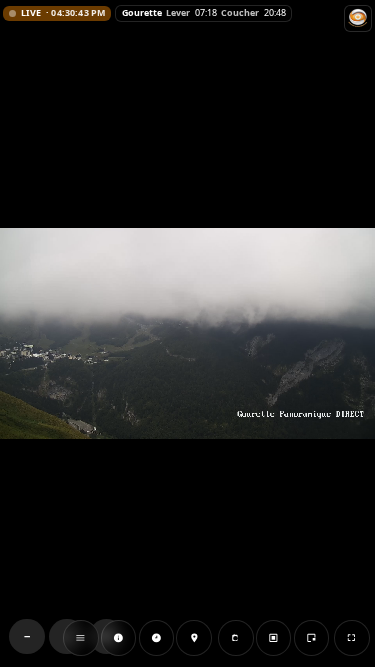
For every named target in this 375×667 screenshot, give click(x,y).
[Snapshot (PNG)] (236, 638)
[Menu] (81, 638)
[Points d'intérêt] (194, 638)
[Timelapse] (157, 638)
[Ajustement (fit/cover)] (273, 638)
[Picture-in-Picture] (311, 638)
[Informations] (119, 638)
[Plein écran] (352, 638)
